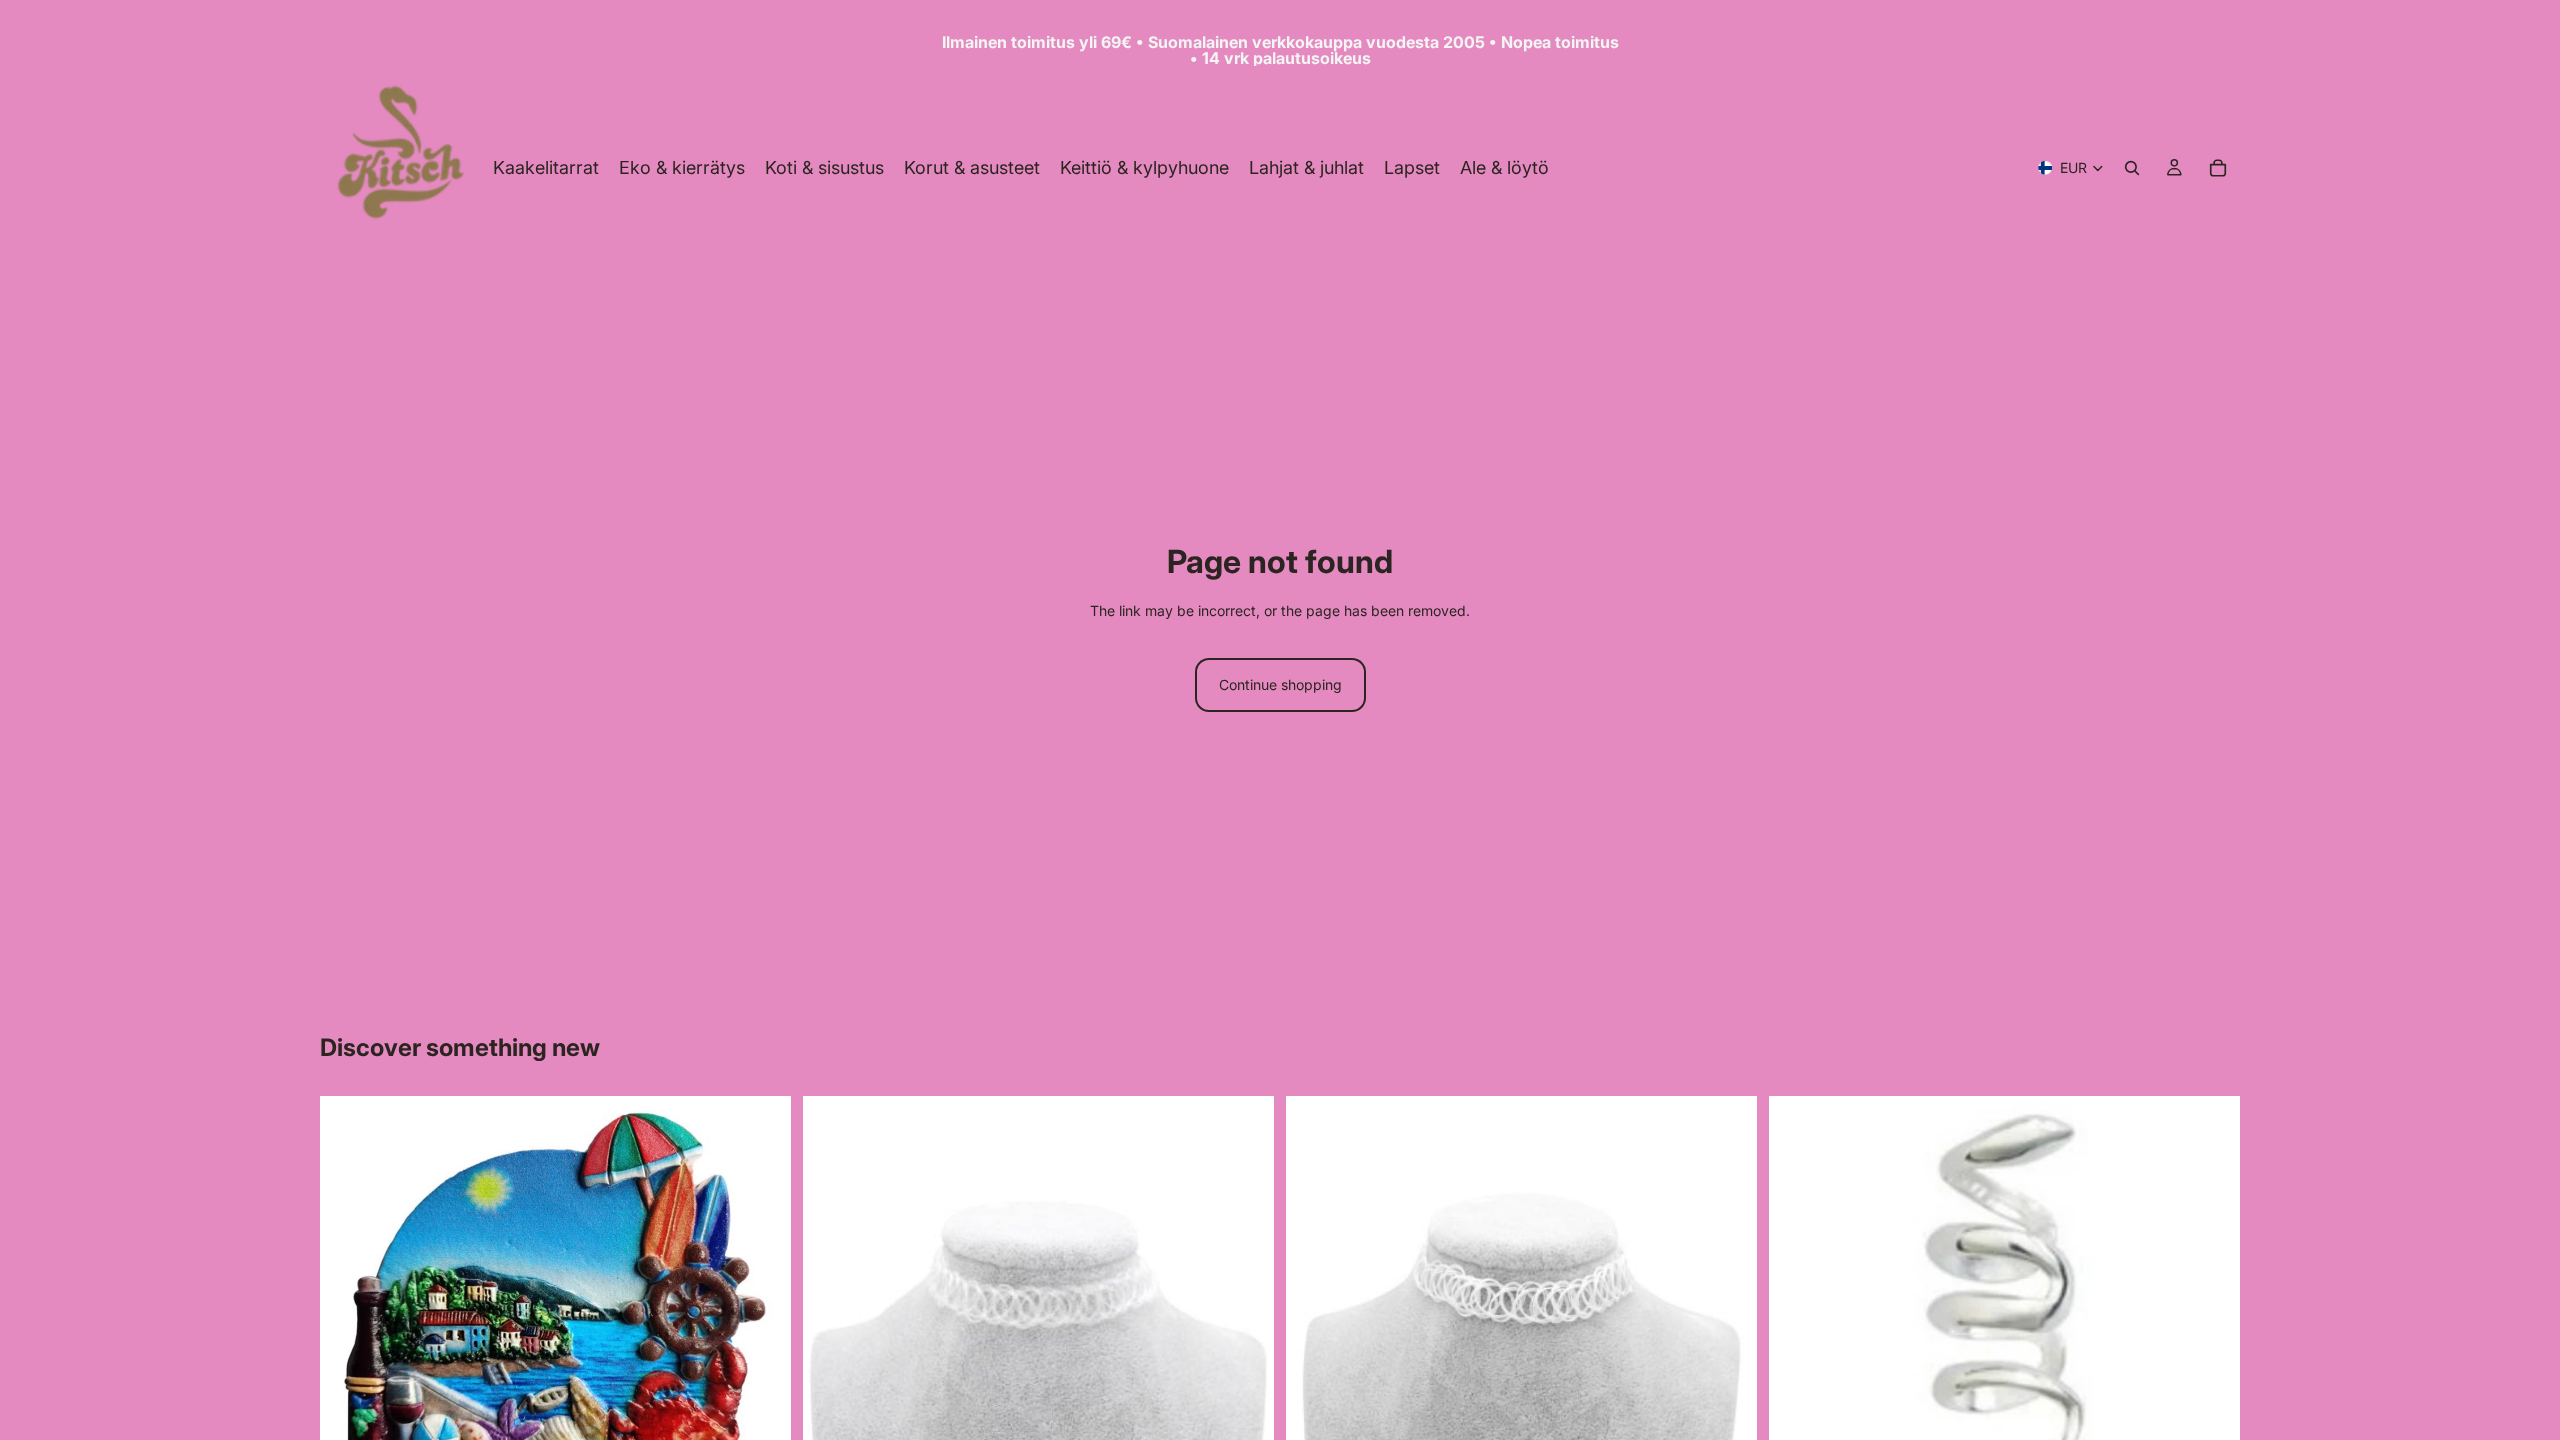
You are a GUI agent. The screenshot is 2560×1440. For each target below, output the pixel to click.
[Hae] (2132, 168)
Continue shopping (1280, 684)
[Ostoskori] (2218, 168)
